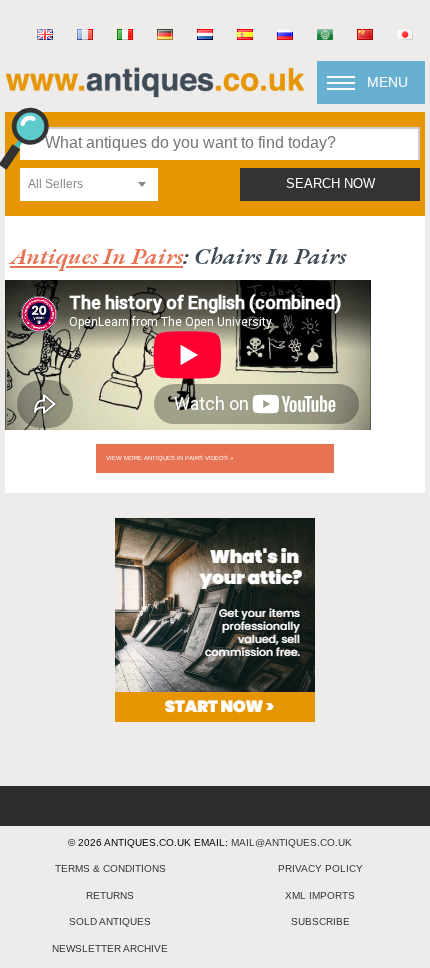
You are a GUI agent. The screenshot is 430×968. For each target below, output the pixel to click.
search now (330, 184)
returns (110, 895)
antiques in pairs (96, 255)
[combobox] (89, 184)
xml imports (320, 895)
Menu (387, 82)
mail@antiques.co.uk (291, 842)
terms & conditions (110, 868)
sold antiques (110, 921)
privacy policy (320, 868)
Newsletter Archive (110, 948)
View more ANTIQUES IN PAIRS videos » (169, 458)
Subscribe (320, 921)
